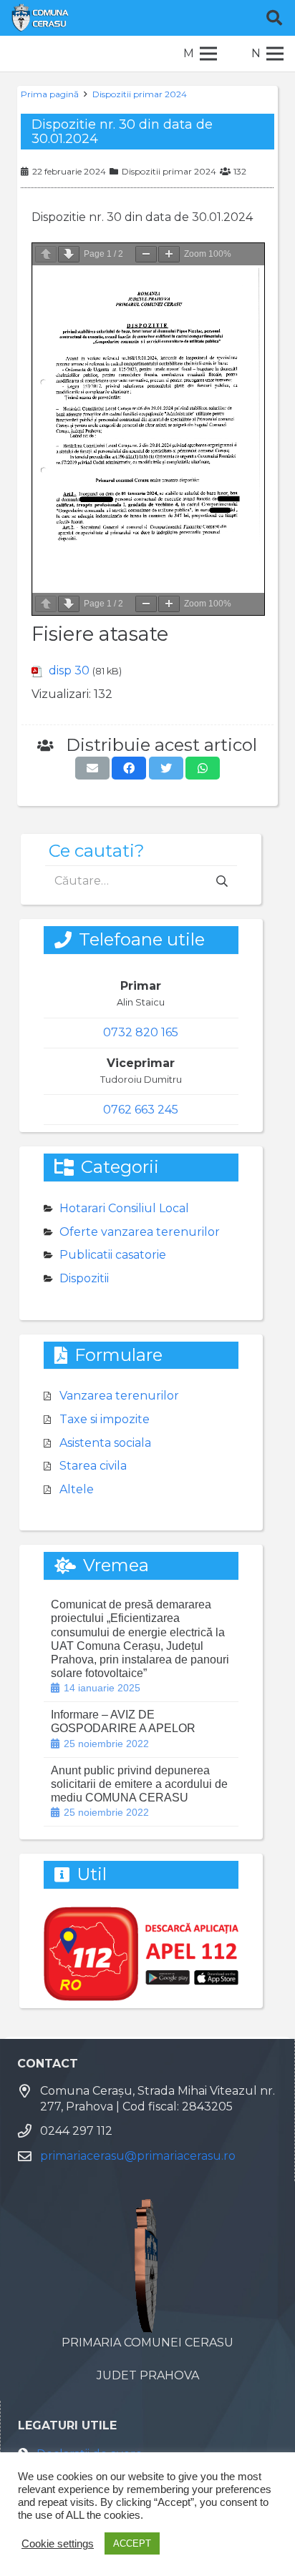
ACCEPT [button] (132, 2543)
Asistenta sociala (105, 1443)
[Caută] (274, 18)
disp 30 (69, 670)
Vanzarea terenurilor (119, 1396)
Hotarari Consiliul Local (124, 1208)
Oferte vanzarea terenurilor (140, 1232)
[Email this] (92, 768)
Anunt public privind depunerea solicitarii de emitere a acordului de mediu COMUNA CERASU (139, 1784)
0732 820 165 (141, 1032)
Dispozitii (84, 1278)
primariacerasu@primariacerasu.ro (138, 2156)
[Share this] (129, 768)
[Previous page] (46, 254)
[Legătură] (40, 18)
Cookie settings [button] (58, 2544)
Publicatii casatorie (113, 1255)
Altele (77, 1489)
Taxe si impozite (105, 1419)
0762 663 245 (141, 1110)
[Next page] (69, 254)
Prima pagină (50, 94)
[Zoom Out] (146, 254)
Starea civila (93, 1466)
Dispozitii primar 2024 (140, 94)
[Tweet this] (166, 768)
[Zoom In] (169, 254)
